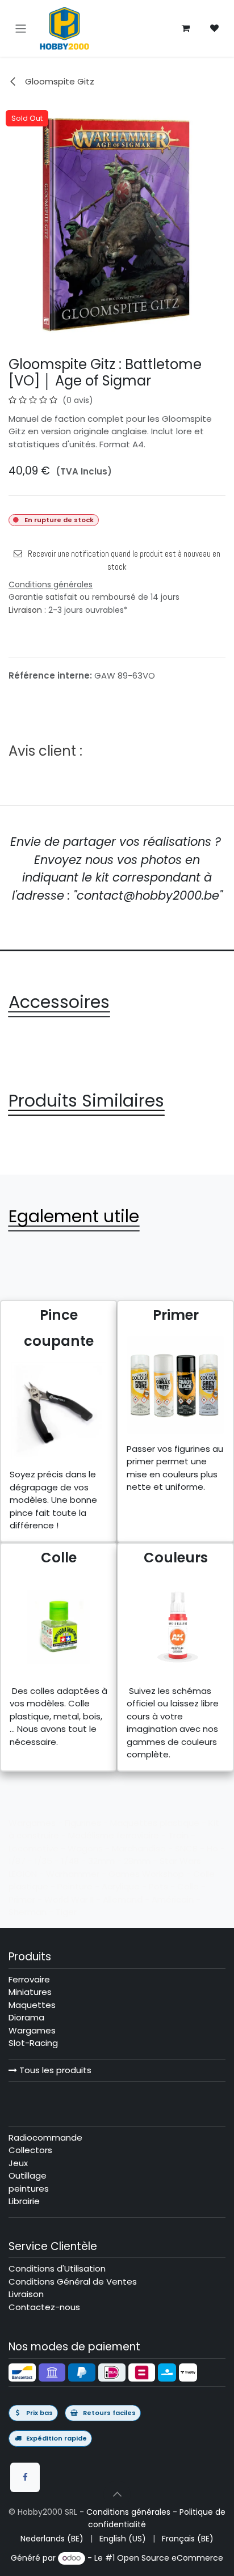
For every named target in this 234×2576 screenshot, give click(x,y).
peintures (29, 2189)
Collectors (30, 2150)
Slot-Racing (33, 2043)
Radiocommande (45, 2138)
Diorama (26, 2017)
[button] (117, 2494)
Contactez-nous (44, 2307)
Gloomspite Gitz (58, 81)
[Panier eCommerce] (186, 28)
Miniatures (30, 1992)
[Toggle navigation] (21, 28)
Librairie (24, 2201)
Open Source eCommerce (170, 2558)
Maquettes (32, 2005)
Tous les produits (54, 2070)
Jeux (18, 2163)
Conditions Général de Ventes (73, 2281)
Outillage (28, 2175)
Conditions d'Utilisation (57, 2268)
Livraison (25, 610)
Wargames (32, 2030)
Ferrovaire (29, 1979)
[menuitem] (52, 2539)
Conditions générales (128, 2512)
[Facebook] (25, 2477)
